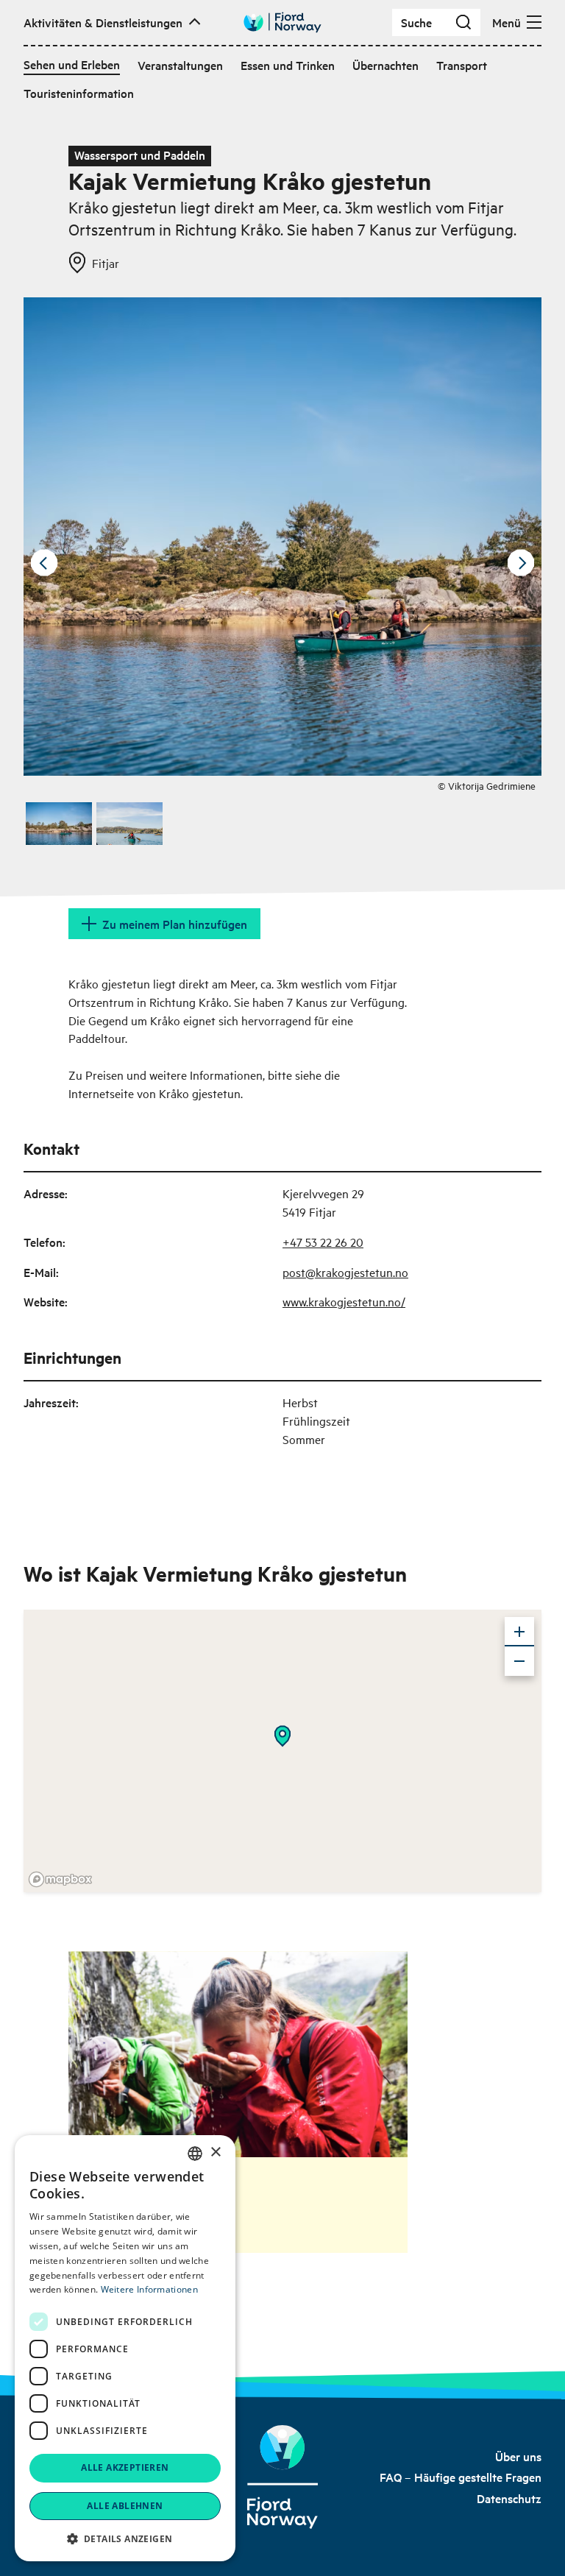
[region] (282, 1751)
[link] (518, 2456)
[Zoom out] (519, 1661)
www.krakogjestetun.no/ (344, 1301)
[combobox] (195, 2154)
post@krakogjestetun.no (345, 1272)
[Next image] (521, 563)
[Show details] (282, 1736)
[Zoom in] (519, 1632)
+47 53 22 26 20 (323, 1242)
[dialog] (125, 2348)
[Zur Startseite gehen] (282, 22)
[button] (125, 2538)
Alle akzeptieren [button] (125, 2467)
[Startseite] (283, 2477)
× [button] (215, 2152)
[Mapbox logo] (60, 1879)
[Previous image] (44, 563)
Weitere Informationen (149, 2289)
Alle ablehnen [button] (125, 2506)
